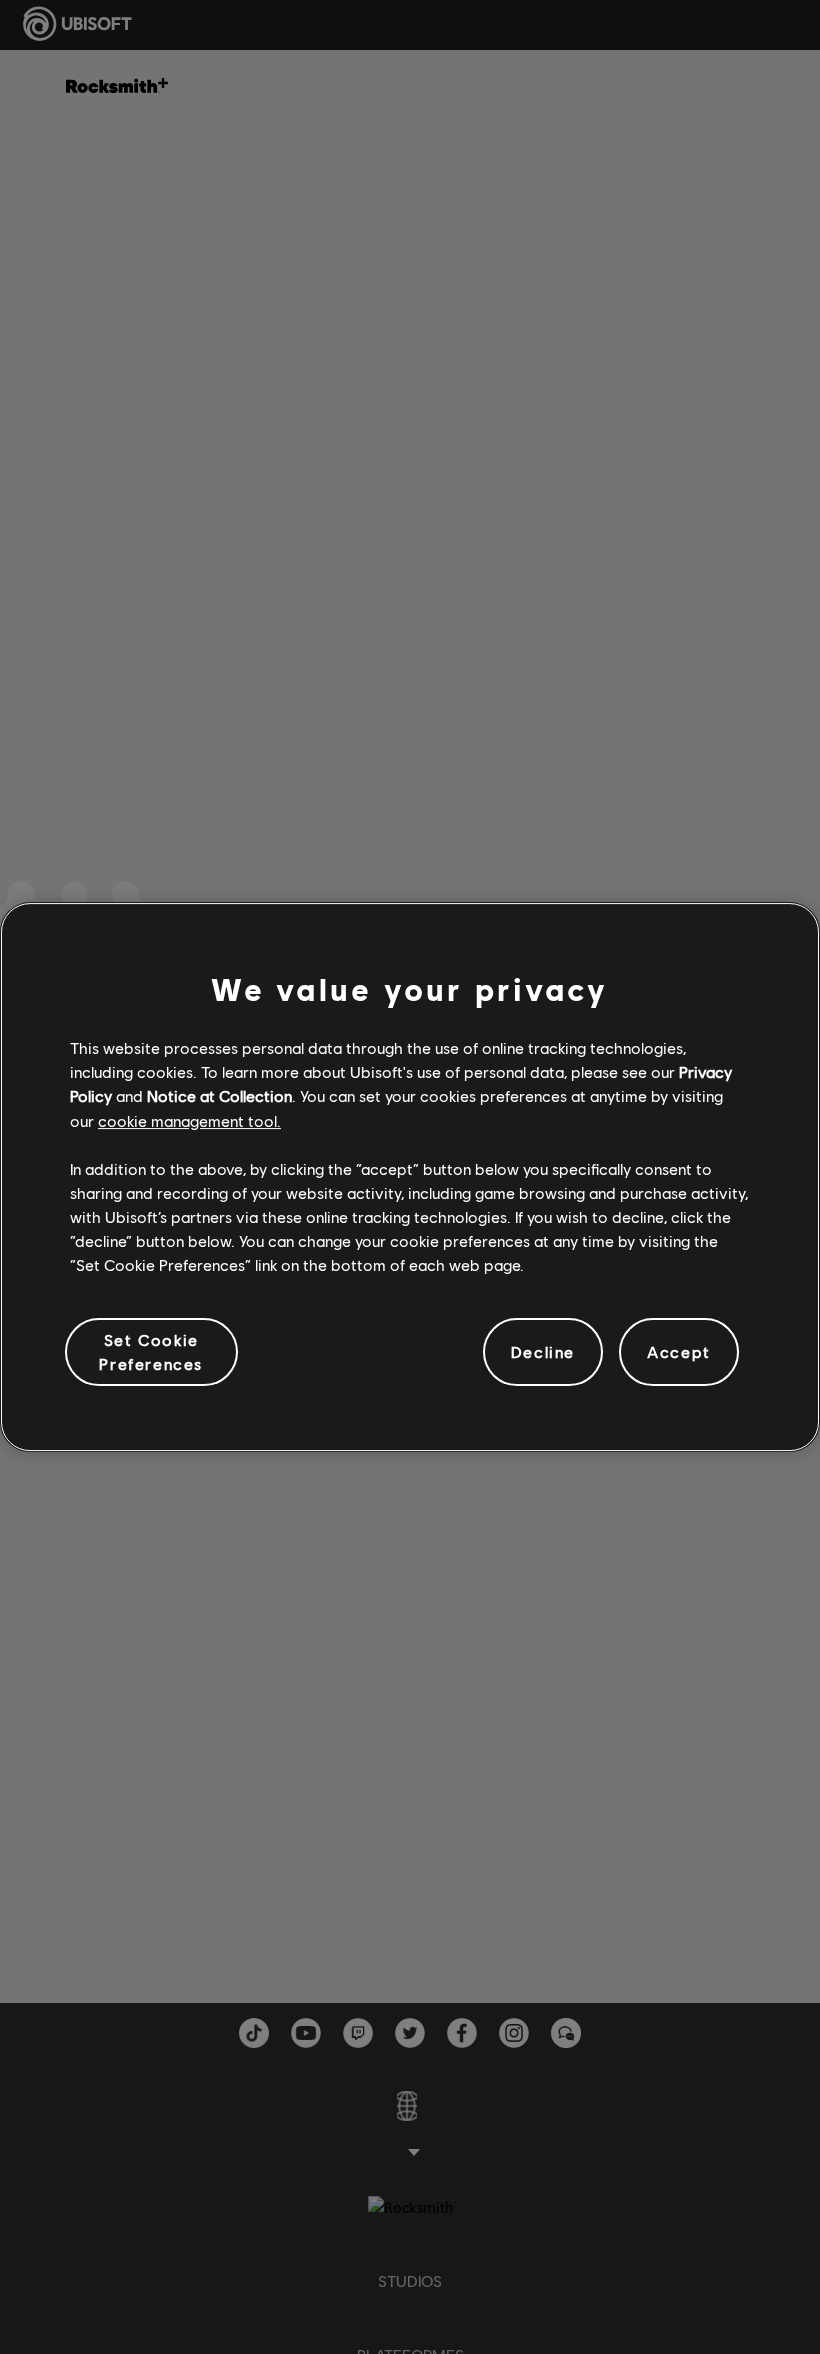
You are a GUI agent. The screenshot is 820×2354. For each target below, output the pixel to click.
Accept (679, 1351)
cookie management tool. (189, 1120)
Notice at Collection (219, 1095)
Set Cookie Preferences (151, 1351)
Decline (543, 1351)
